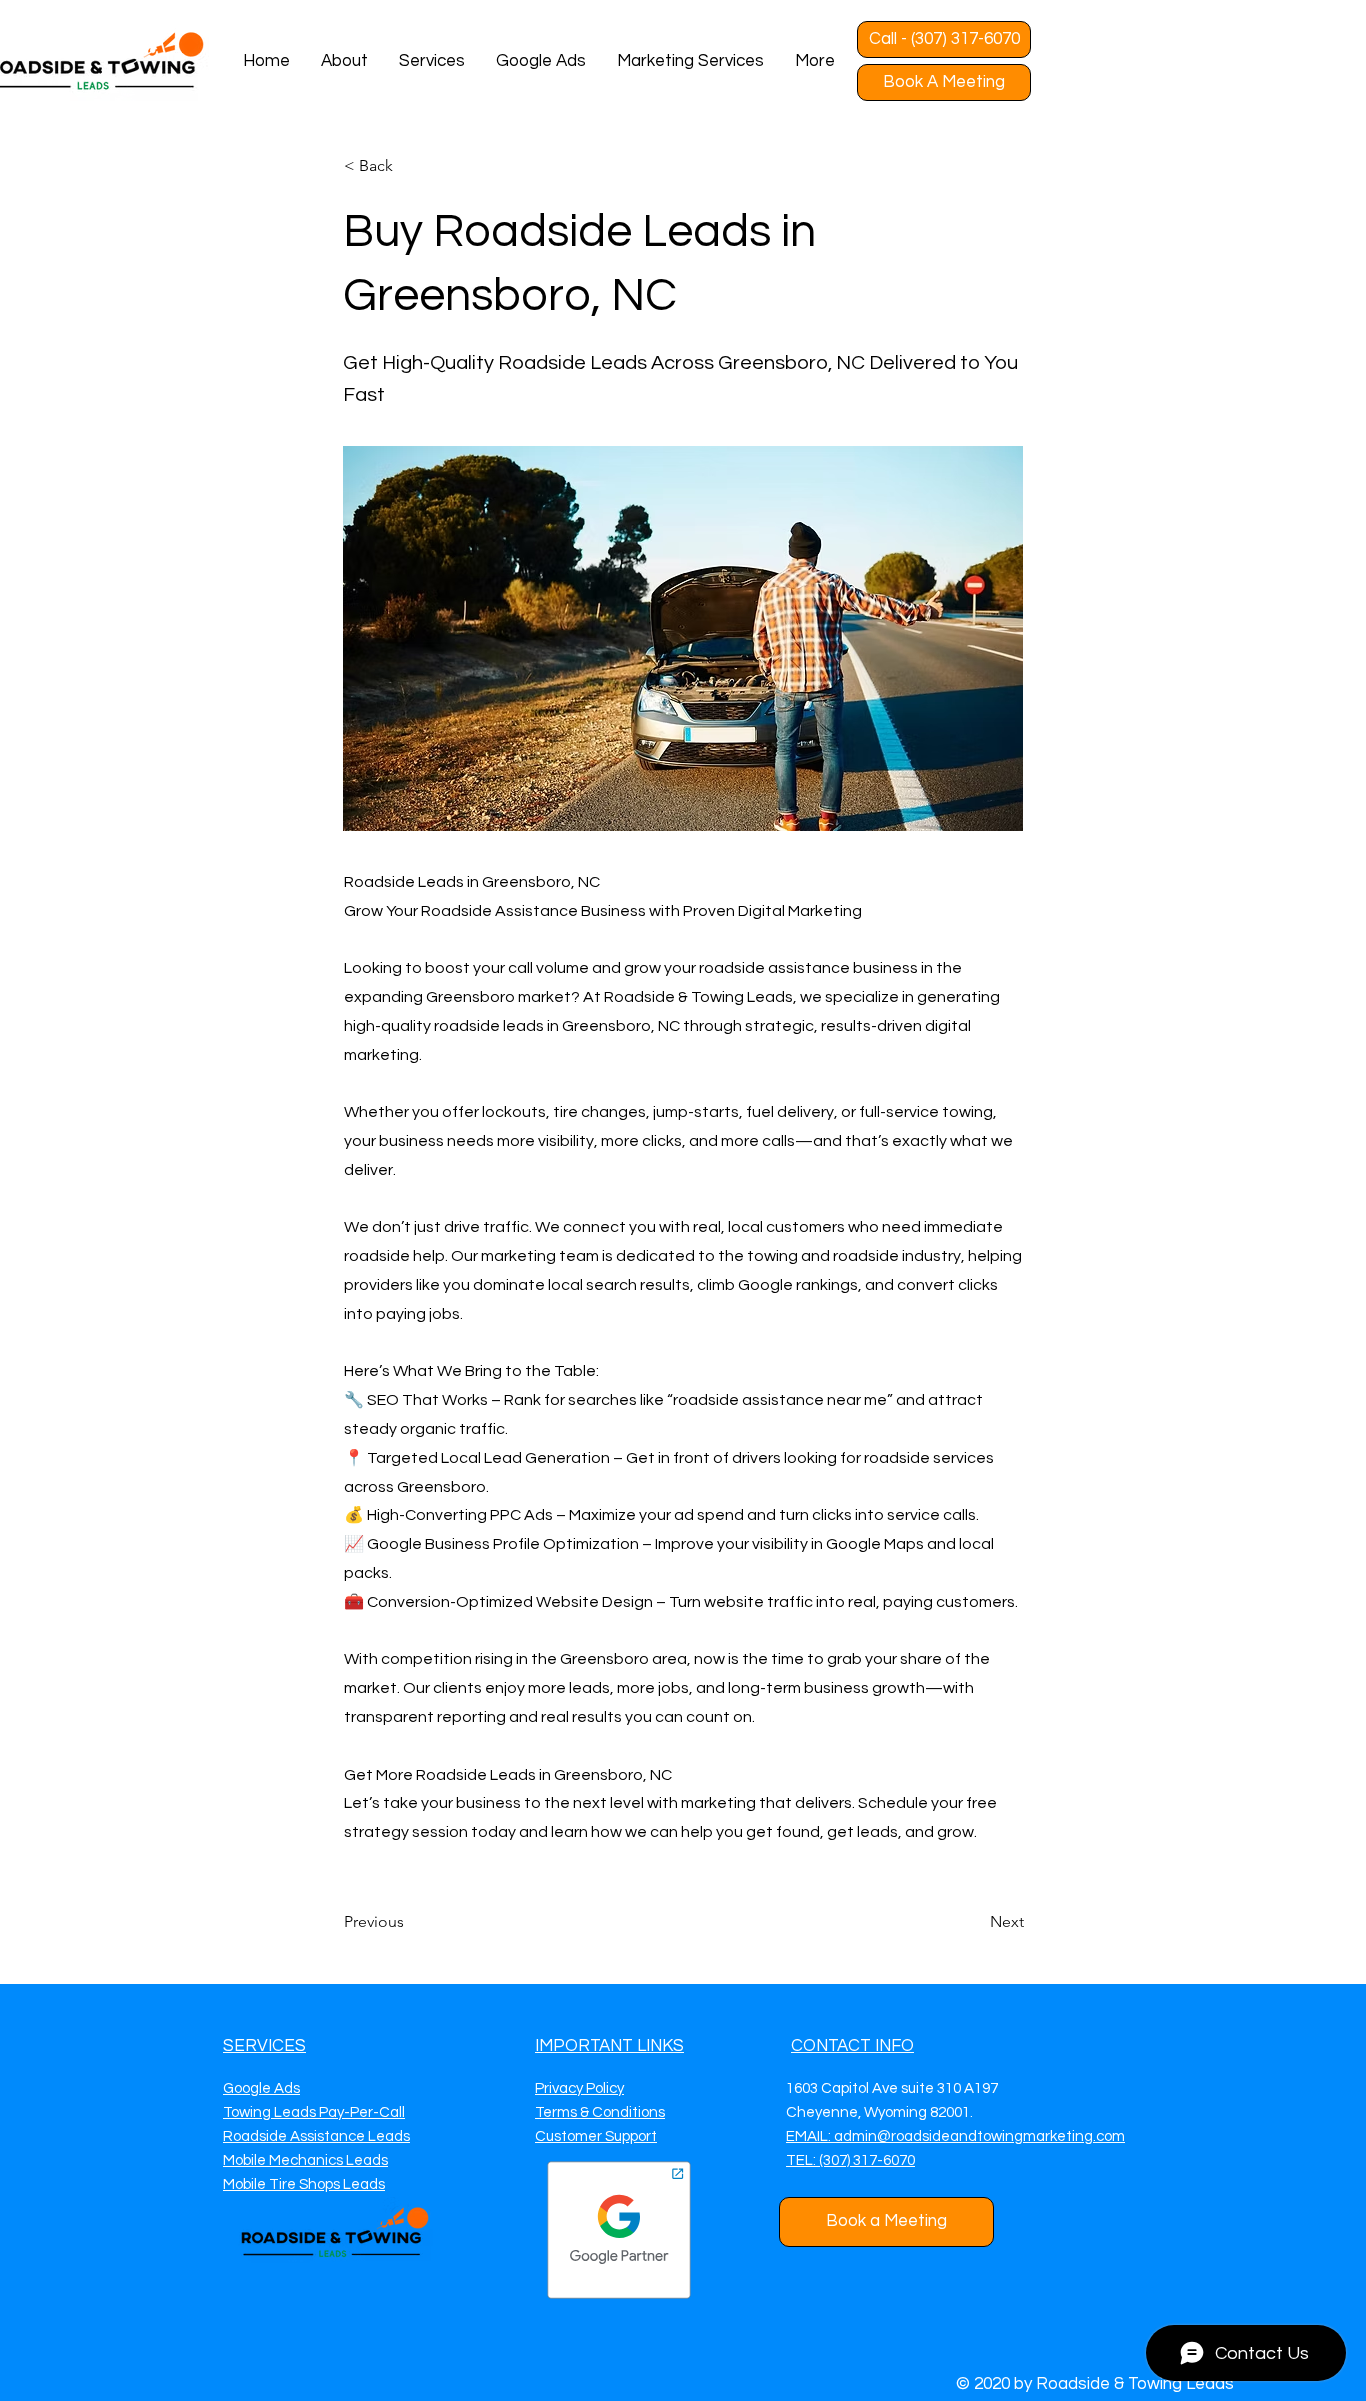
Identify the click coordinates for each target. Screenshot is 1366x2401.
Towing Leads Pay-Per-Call (314, 2112)
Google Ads (261, 2088)
